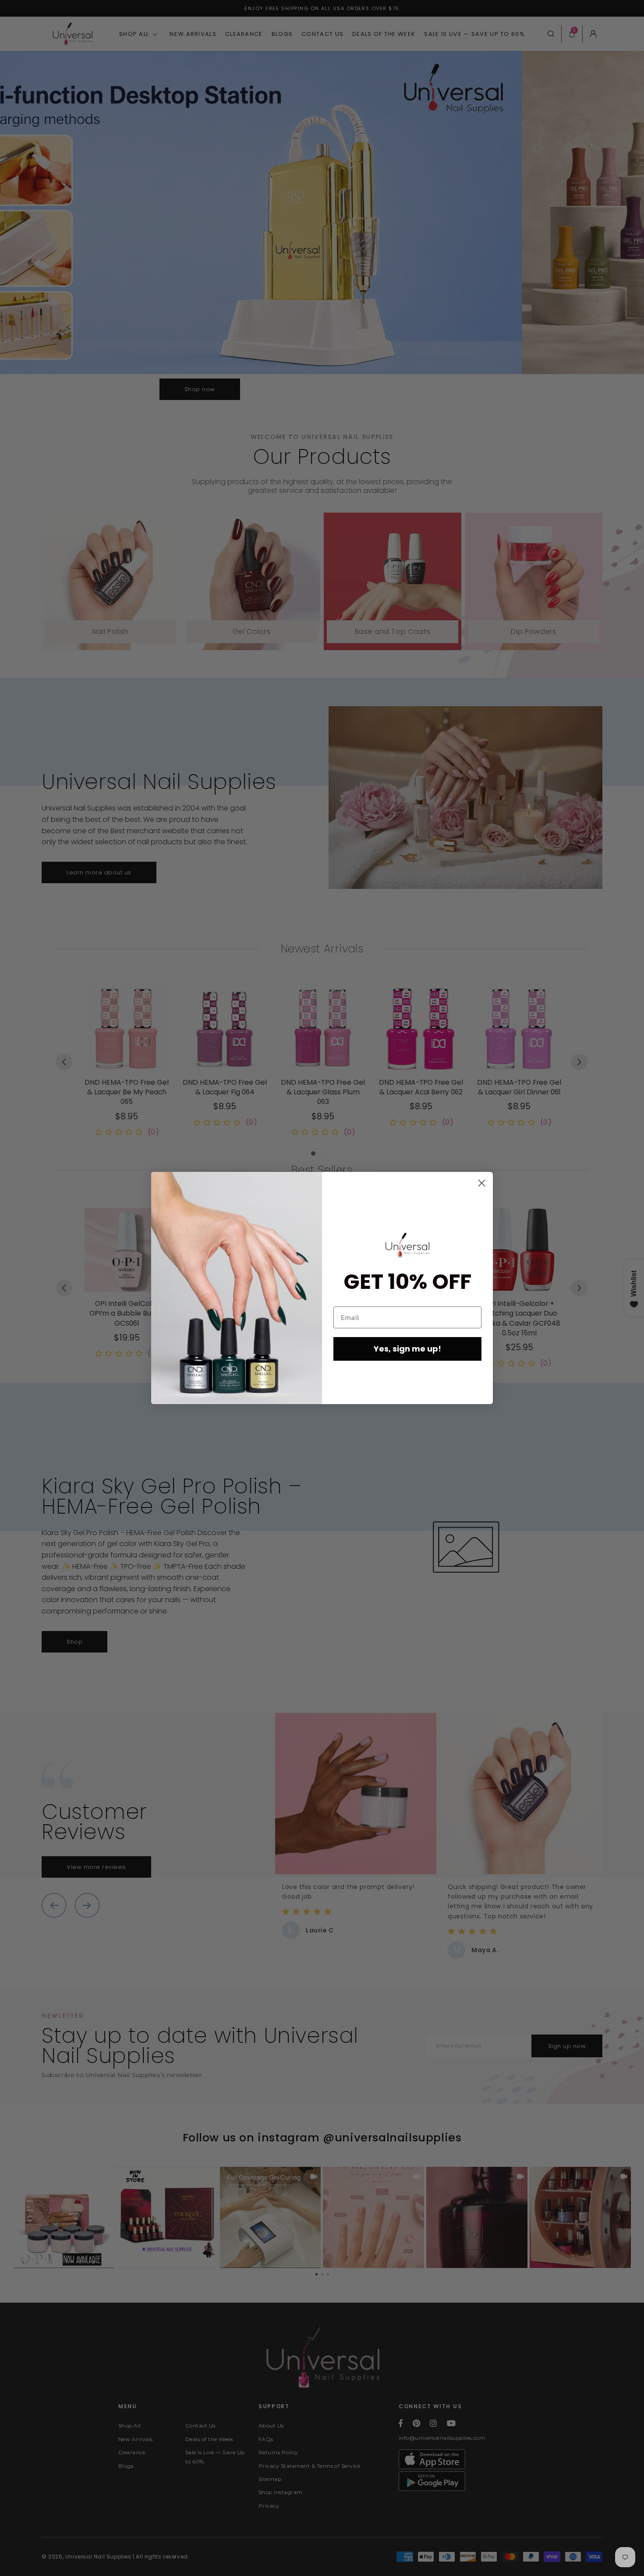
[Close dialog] (482, 1183)
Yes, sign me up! (407, 1349)
